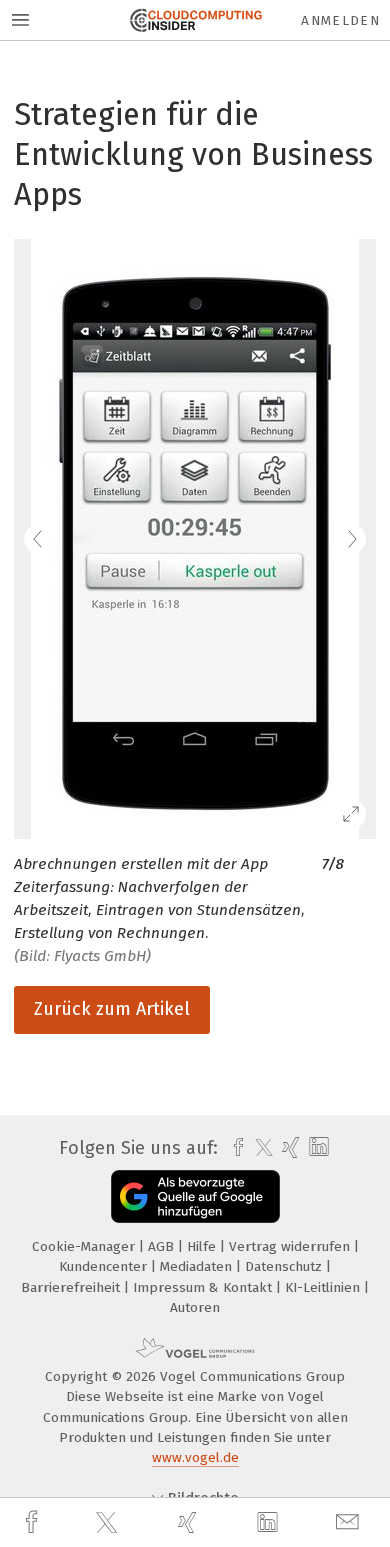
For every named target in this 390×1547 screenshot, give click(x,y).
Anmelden (340, 20)
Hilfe (203, 1246)
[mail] (350, 1522)
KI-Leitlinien (324, 1287)
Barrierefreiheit (72, 1287)
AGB (163, 1246)
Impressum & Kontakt (204, 1287)
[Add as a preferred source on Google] (195, 1196)
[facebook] (34, 1522)
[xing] (190, 1522)
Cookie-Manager (85, 1246)
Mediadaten (198, 1266)
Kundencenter (105, 1266)
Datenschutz (285, 1266)
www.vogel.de (195, 1457)
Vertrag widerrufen (291, 1246)
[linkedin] (270, 1523)
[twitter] (109, 1523)
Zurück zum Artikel (112, 1009)
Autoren (195, 1307)
